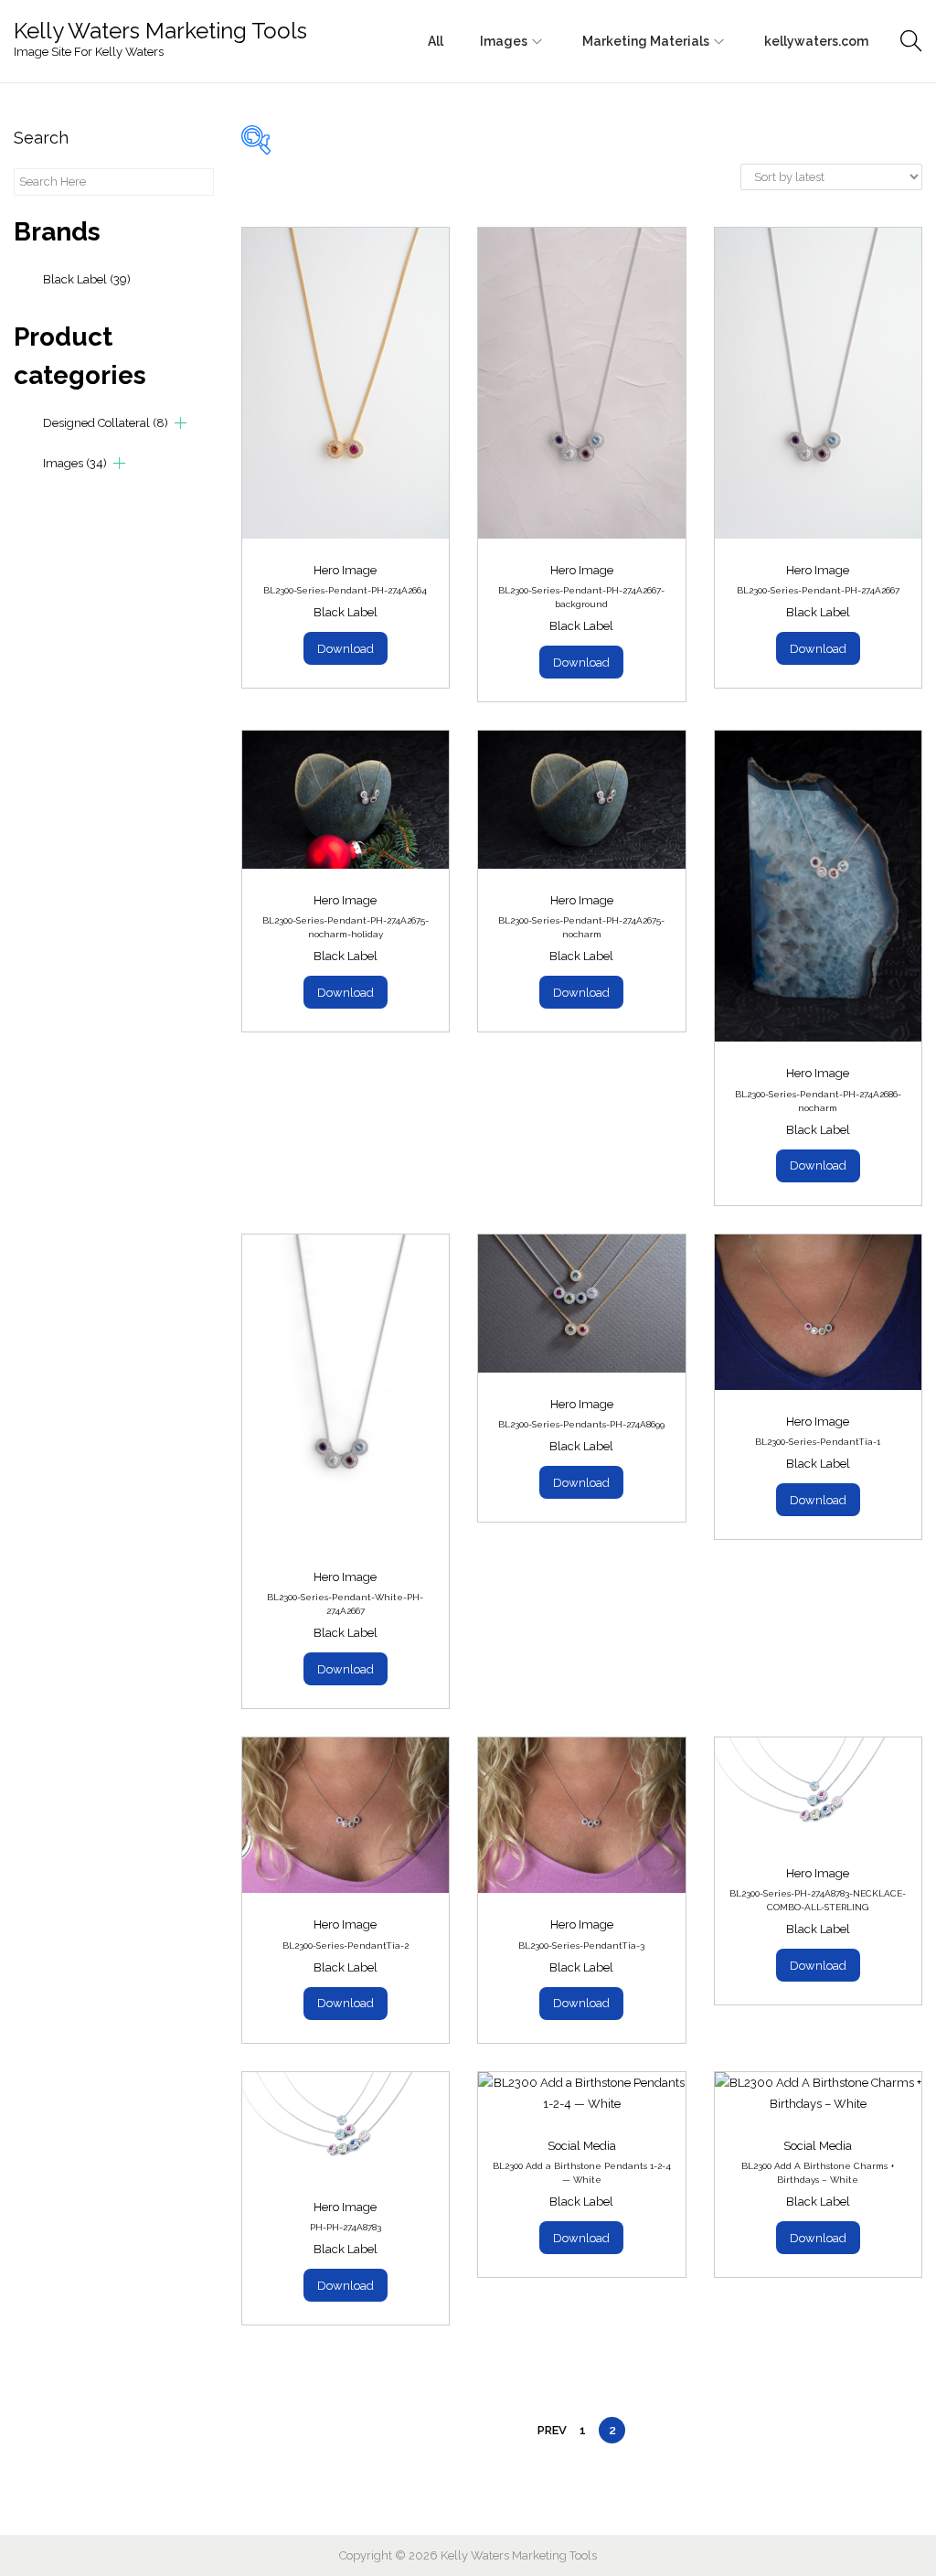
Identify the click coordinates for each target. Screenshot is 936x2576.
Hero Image (345, 570)
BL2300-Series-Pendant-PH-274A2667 (818, 590)
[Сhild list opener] (181, 423)
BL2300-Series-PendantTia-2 (346, 1945)
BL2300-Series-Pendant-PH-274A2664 (345, 590)
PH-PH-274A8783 (346, 2227)
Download (346, 649)
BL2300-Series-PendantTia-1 (818, 1442)
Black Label (87, 279)
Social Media (582, 2146)
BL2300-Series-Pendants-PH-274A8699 (581, 1424)
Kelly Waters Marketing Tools (160, 31)
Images (75, 463)
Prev (552, 2430)
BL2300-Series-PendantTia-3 (581, 1945)
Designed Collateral (106, 423)
